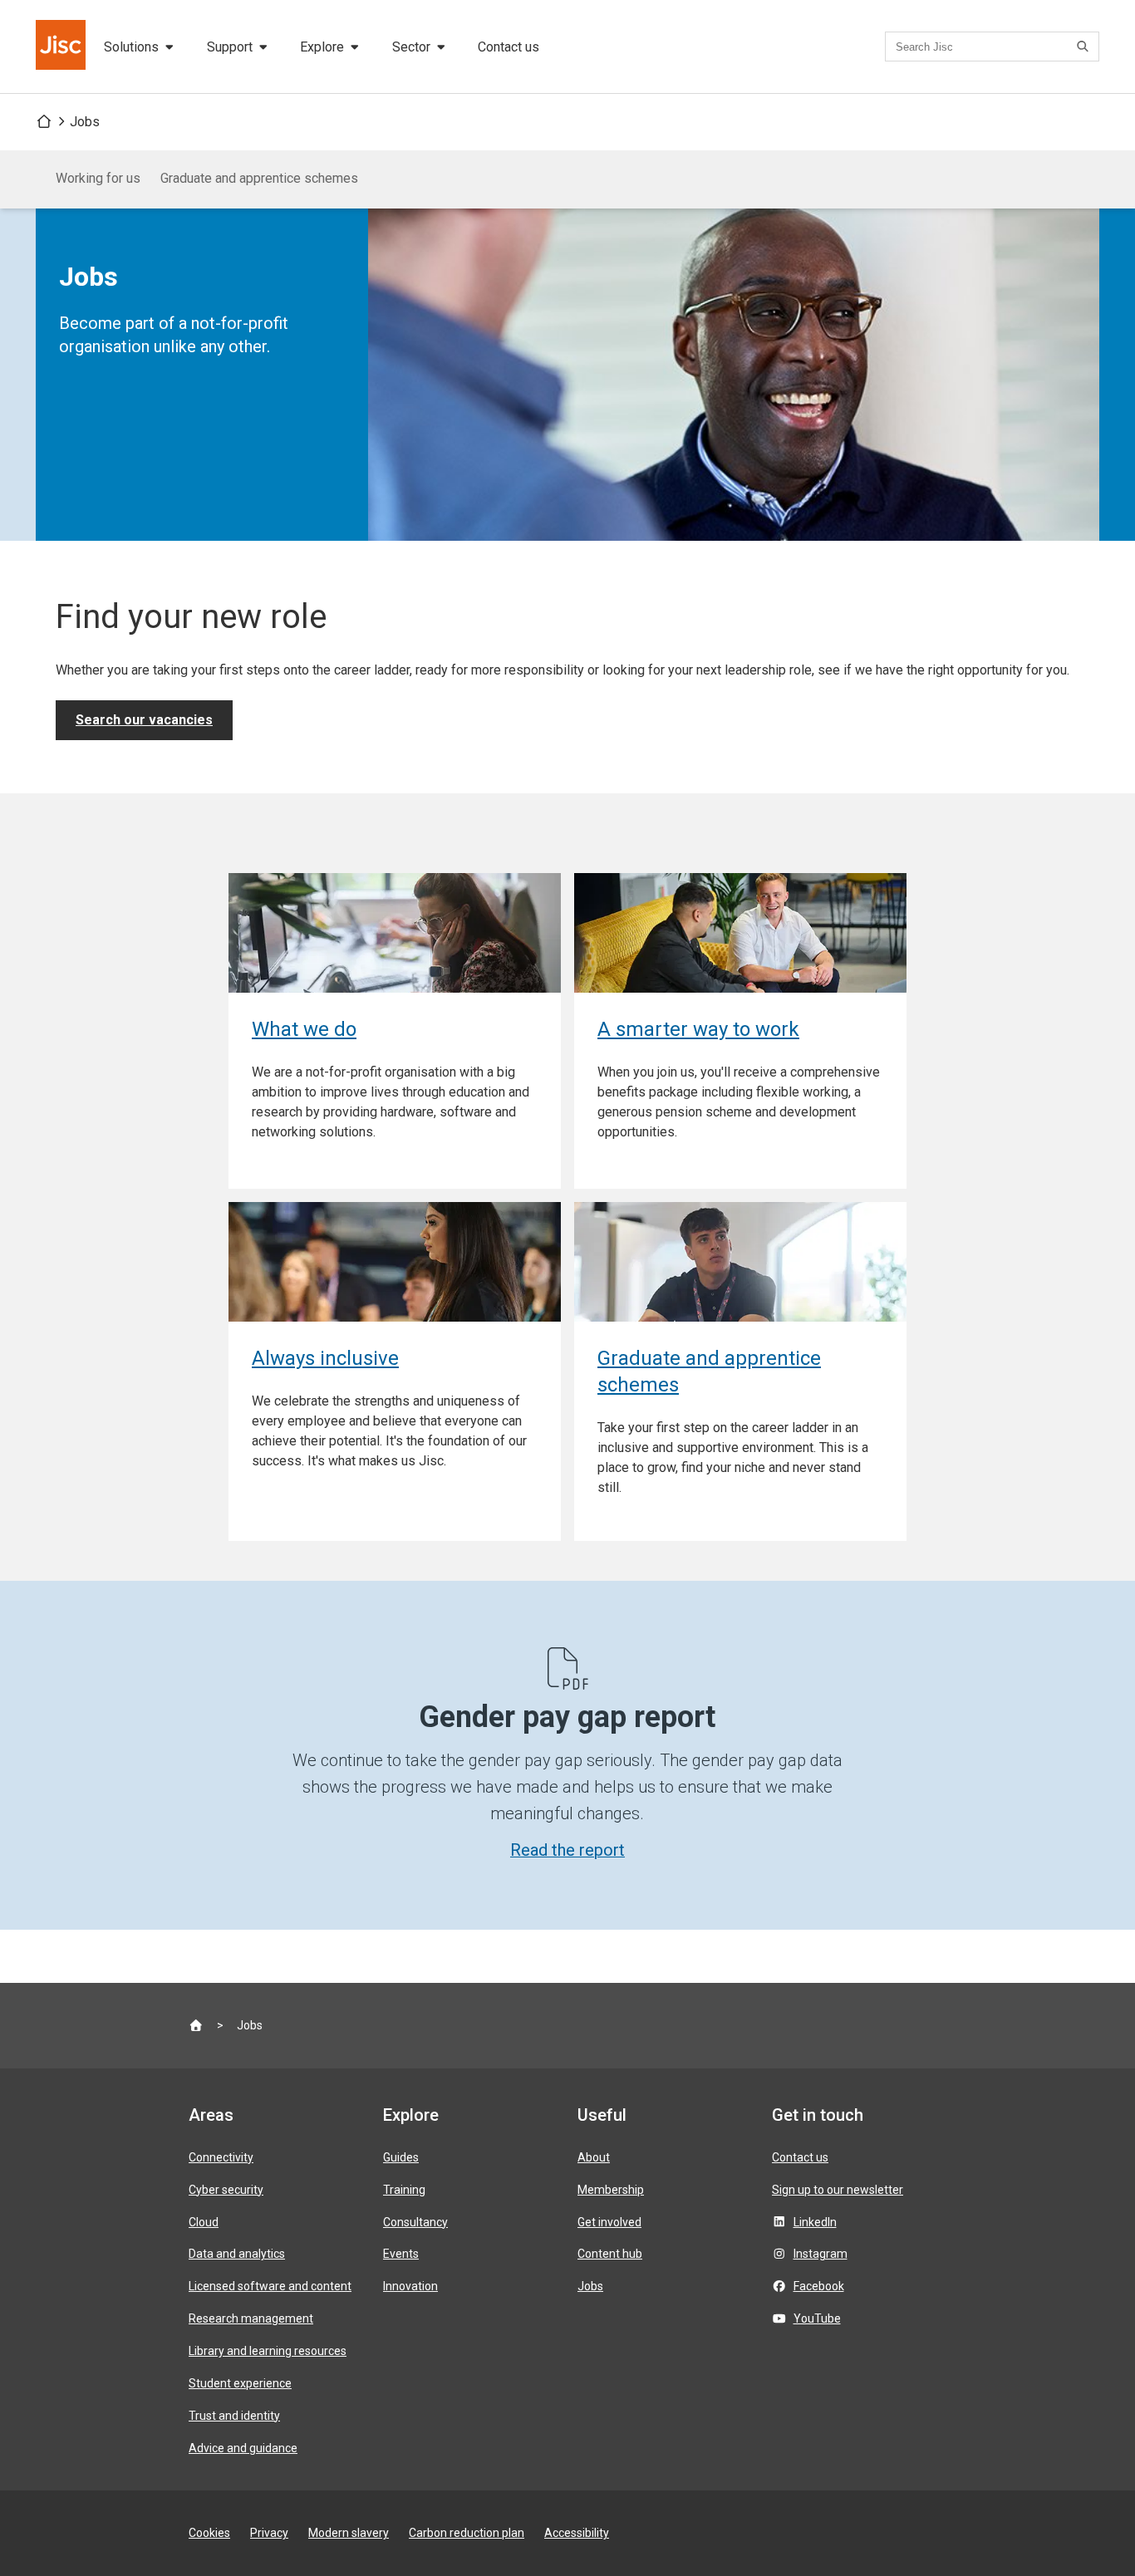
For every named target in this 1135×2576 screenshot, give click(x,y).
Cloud (204, 2222)
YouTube (817, 2318)
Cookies (209, 2533)
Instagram (821, 2254)
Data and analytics (237, 2254)
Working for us (98, 178)
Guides (401, 2157)
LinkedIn (815, 2222)
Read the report (567, 1850)
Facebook (819, 2286)
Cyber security (226, 2190)
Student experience (240, 2383)
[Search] (1085, 47)
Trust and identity (234, 2416)
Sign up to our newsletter (838, 2190)
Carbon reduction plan (467, 2533)
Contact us (509, 47)
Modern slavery (349, 2533)
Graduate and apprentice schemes (259, 178)
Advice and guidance (243, 2448)
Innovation (410, 2286)
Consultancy (415, 2222)
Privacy (269, 2533)
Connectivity (221, 2157)
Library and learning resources (268, 2351)
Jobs (85, 122)
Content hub (610, 2254)
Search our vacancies (144, 720)
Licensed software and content (270, 2286)
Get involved (609, 2222)
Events (401, 2254)
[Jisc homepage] (62, 47)
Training (404, 2190)
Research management (251, 2318)
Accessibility (577, 2533)
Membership (611, 2190)
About (594, 2157)
